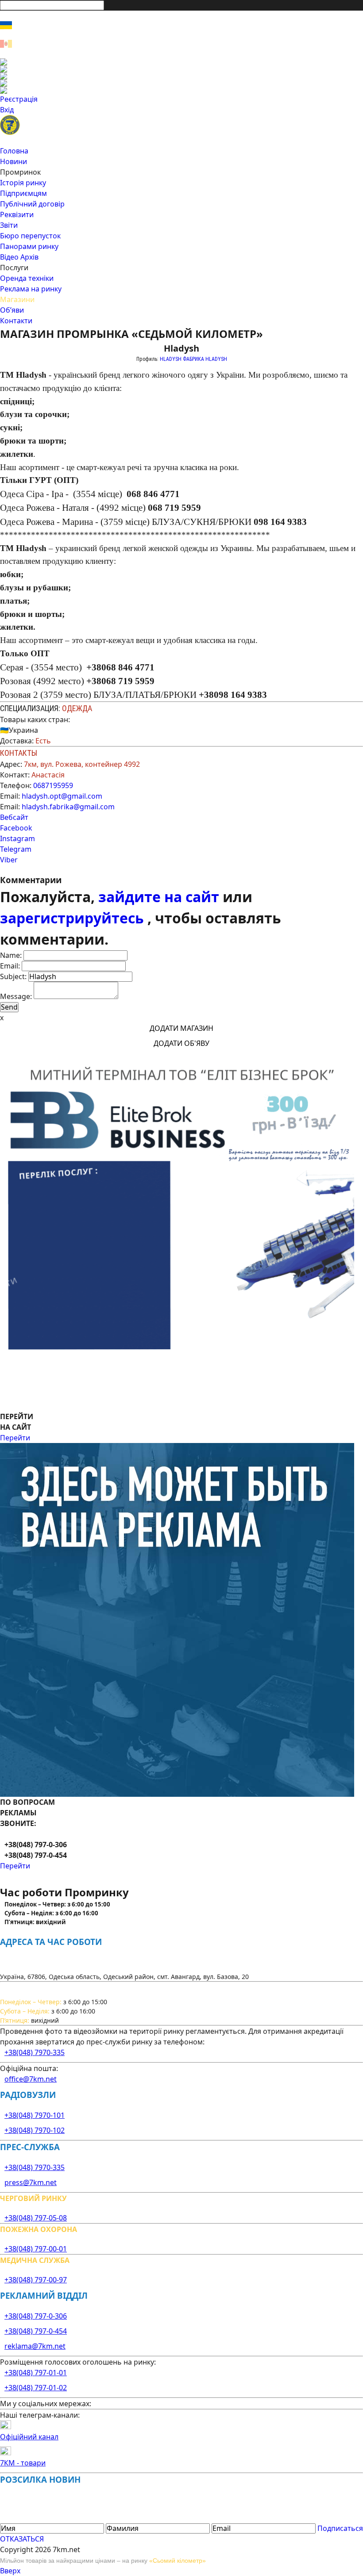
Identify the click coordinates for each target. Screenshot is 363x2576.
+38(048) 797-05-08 (36, 2218)
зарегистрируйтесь (74, 918)
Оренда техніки (27, 278)
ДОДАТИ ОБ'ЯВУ (181, 1043)
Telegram (16, 849)
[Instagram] (181, 69)
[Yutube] (181, 83)
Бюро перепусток (30, 236)
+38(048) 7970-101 (35, 2115)
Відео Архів (19, 257)
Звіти (9, 225)
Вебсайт (14, 817)
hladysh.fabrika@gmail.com (68, 807)
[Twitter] (181, 76)
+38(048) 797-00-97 (36, 2280)
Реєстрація (19, 99)
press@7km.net (31, 2182)
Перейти (15, 1438)
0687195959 (53, 785)
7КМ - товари (23, 2463)
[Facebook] (181, 62)
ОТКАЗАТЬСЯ (22, 2539)
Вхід (7, 110)
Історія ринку (23, 183)
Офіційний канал (29, 2437)
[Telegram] (181, 90)
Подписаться (340, 2528)
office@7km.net (31, 2079)
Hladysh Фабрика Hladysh (193, 359)
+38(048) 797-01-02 (36, 2388)
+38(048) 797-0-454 (36, 2331)
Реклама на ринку (31, 289)
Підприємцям (23, 193)
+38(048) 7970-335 (35, 2052)
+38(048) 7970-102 (35, 2130)
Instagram (17, 838)
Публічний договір (32, 204)
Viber (9, 860)
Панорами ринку (29, 246)
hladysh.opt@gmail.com (62, 796)
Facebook (16, 828)
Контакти (16, 321)
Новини (14, 161)
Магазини (17, 299)
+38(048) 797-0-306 (36, 2316)
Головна (14, 151)
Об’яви (12, 310)
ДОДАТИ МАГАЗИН (181, 1028)
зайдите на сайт (160, 897)
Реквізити (17, 214)
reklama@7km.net (35, 2346)
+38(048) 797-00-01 (36, 2249)
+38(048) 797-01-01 (36, 2373)
